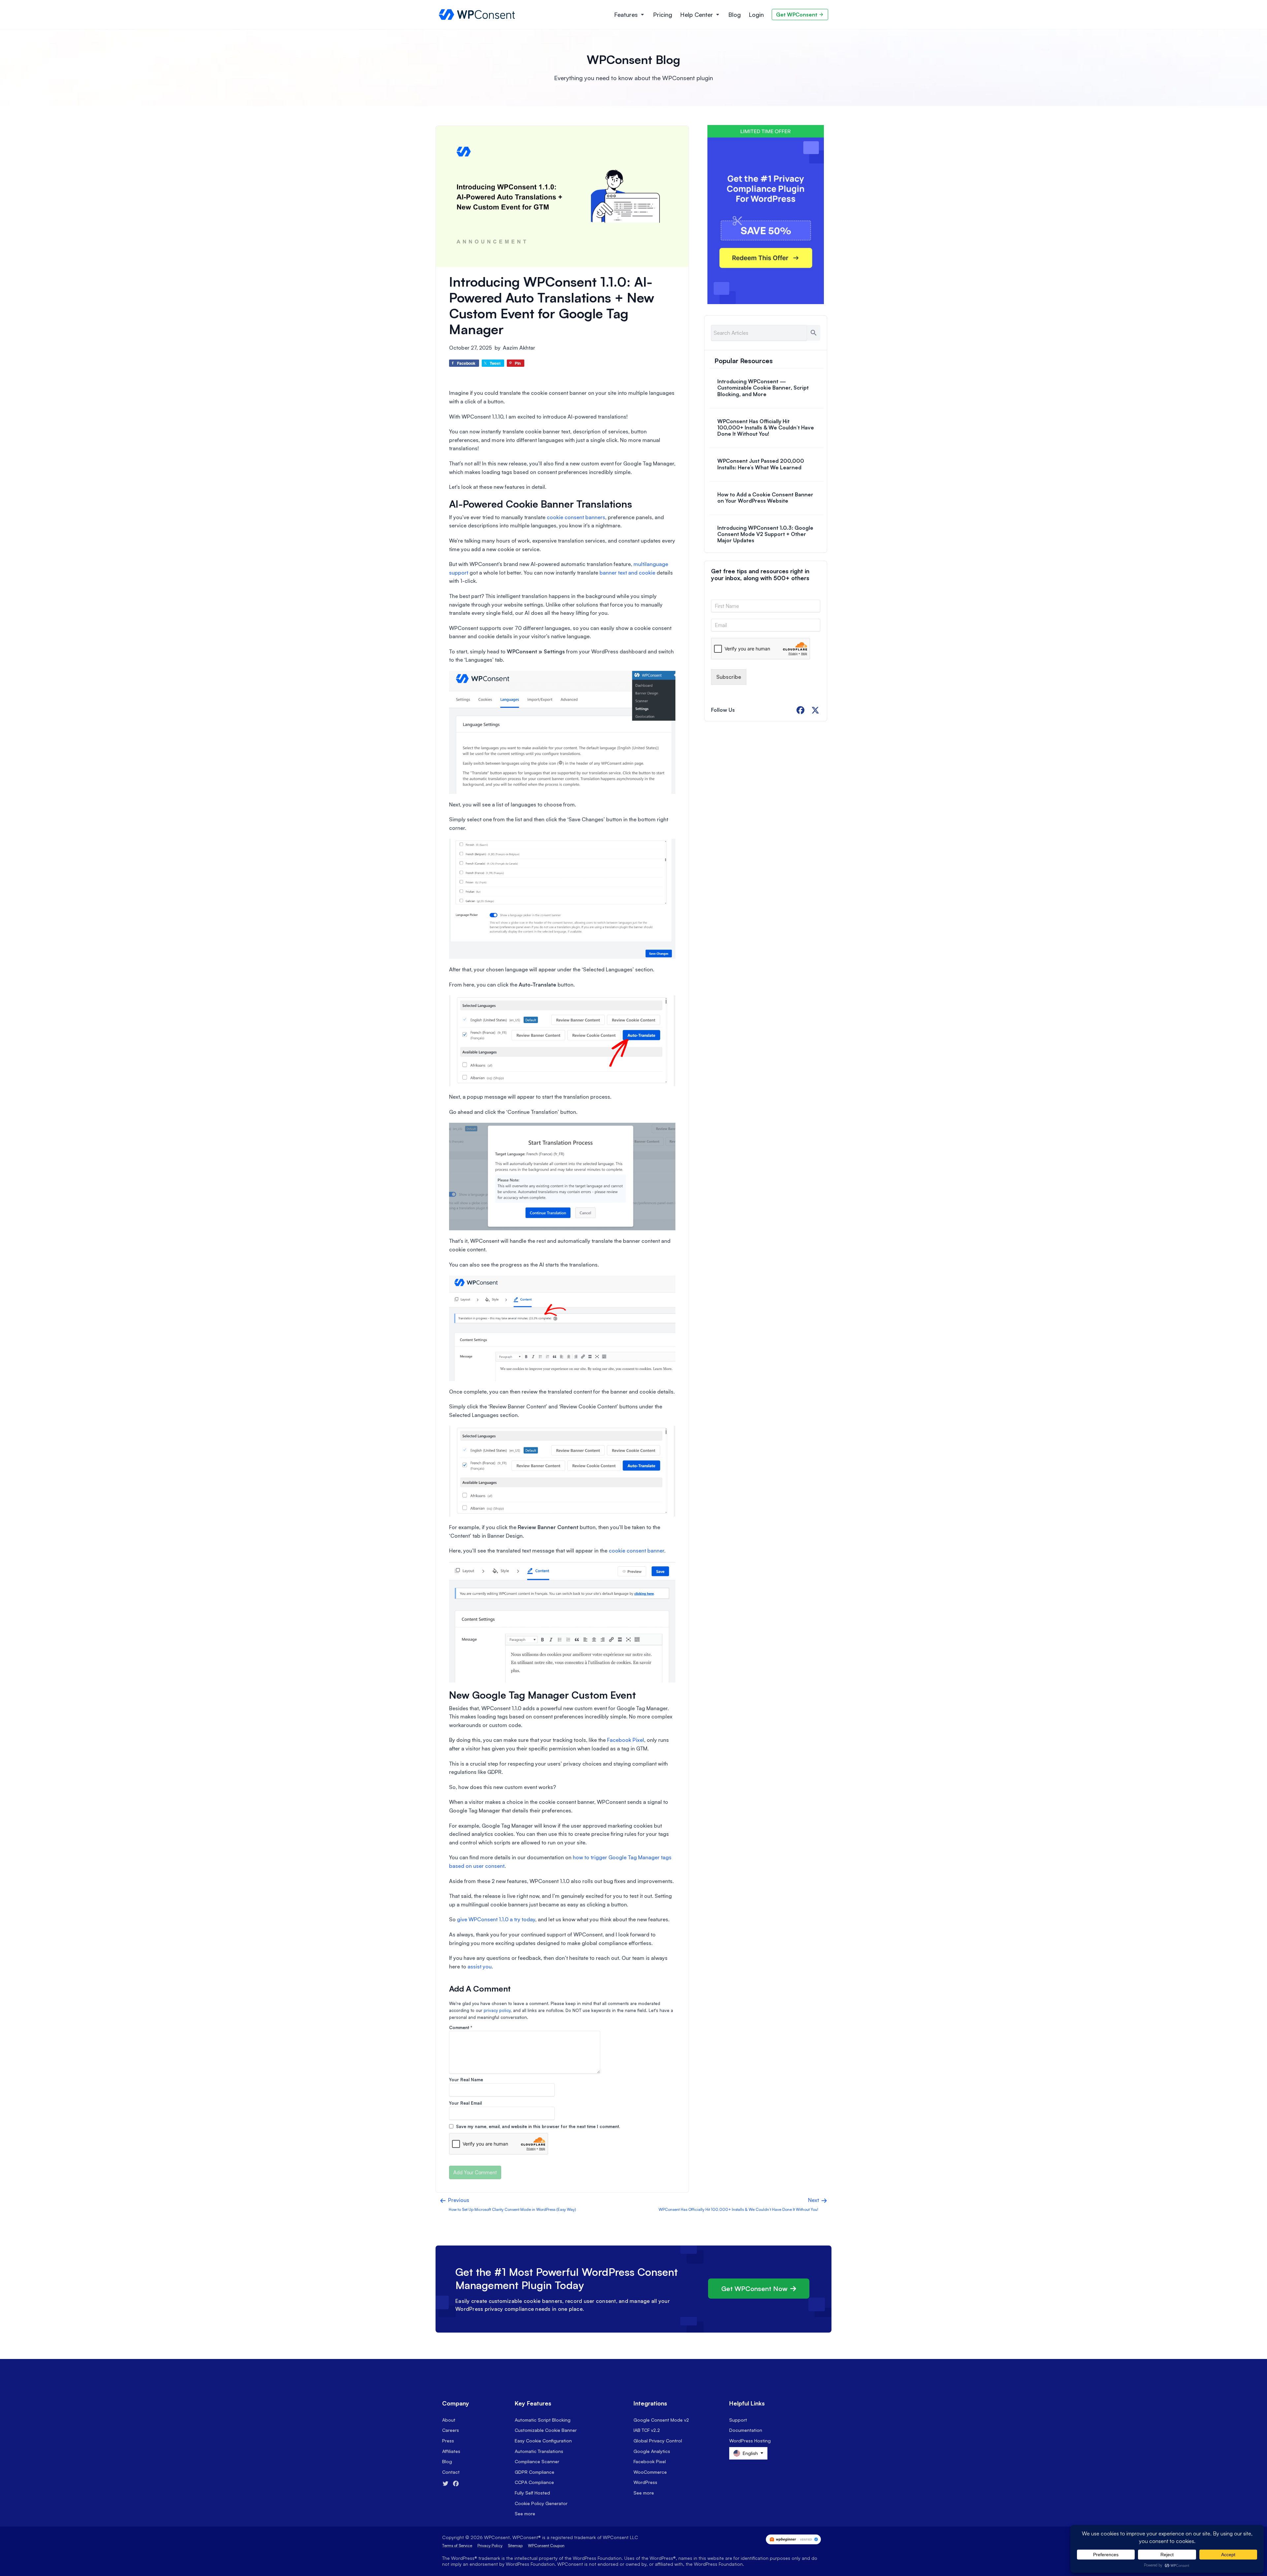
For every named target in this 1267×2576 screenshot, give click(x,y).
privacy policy (497, 2010)
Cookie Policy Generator (541, 2503)
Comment (461, 2027)
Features (626, 15)
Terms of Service (457, 2545)
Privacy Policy (490, 2545)
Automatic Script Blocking (543, 2420)
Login (756, 15)
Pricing (663, 15)
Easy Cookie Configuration (543, 2441)
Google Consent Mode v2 (661, 2420)
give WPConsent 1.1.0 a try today (496, 1919)
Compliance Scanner (537, 2461)
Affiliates (451, 2451)
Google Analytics (652, 2451)
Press (448, 2441)
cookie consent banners (576, 517)
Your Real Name (466, 2080)
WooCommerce (650, 2472)
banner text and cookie (627, 573)
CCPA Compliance (534, 2482)
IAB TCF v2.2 (647, 2430)
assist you (480, 1966)
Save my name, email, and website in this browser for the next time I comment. (538, 2126)
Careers (451, 2430)
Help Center (697, 15)
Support (738, 2420)
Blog (734, 15)
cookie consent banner (636, 1551)
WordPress (645, 2482)
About (449, 2420)
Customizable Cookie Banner (546, 2430)
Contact (451, 2472)
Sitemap (515, 2545)
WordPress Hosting (750, 2441)
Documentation (746, 2430)
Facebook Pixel (626, 1740)
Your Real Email (465, 2103)
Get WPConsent (797, 15)
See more (525, 2513)
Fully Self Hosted (532, 2493)
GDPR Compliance (535, 2472)
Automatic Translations (539, 2451)
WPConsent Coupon (546, 2545)
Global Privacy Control (658, 2441)
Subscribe (729, 677)
